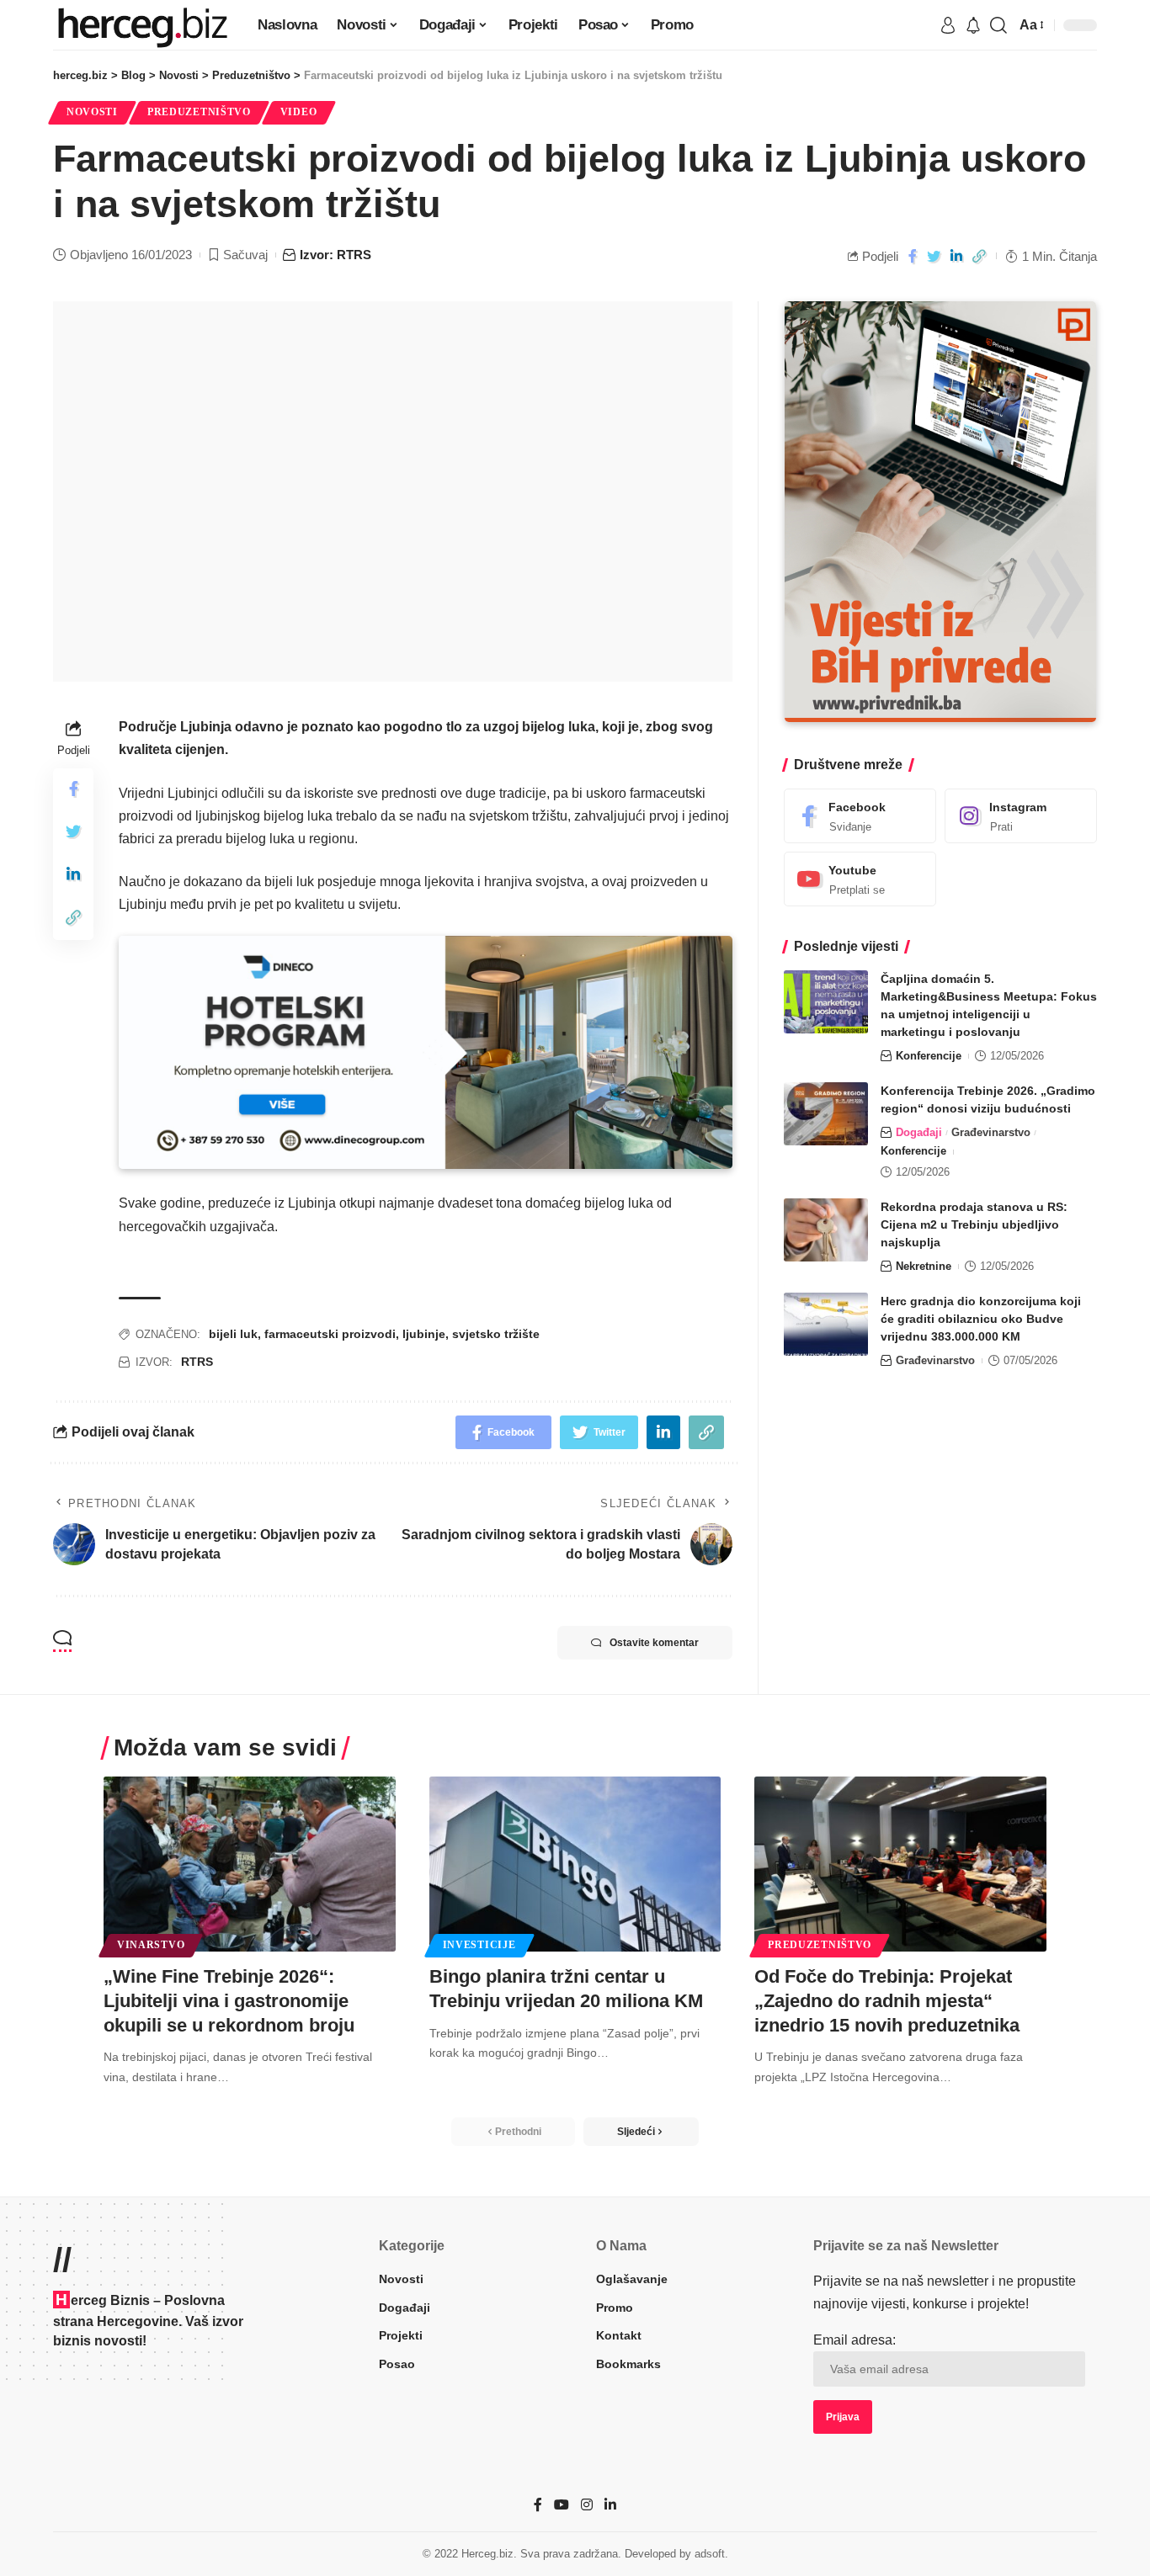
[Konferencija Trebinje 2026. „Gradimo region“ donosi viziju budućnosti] (826, 1114)
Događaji (919, 1132)
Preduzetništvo (199, 112)
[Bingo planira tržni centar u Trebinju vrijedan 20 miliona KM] (575, 1864)
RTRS (197, 1362)
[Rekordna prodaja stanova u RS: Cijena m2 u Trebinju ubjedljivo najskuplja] (826, 1230)
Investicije (479, 1945)
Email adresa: (855, 2340)
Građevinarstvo (991, 1132)
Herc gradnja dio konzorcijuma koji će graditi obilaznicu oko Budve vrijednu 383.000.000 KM (981, 1319)
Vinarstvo (151, 1945)
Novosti (92, 112)
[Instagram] (1021, 816)
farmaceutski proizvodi (330, 1334)
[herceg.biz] (142, 25)
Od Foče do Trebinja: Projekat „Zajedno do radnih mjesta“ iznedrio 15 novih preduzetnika (887, 2000)
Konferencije (929, 1056)
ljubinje (424, 1334)
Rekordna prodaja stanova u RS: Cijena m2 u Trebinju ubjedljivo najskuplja (974, 1224)
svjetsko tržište (496, 1334)
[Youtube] (860, 879)
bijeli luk (233, 1334)
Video (299, 112)
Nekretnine (924, 1266)
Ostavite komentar (654, 1643)
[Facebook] (860, 816)
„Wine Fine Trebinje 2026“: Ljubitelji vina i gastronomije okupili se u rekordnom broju (229, 2000)
